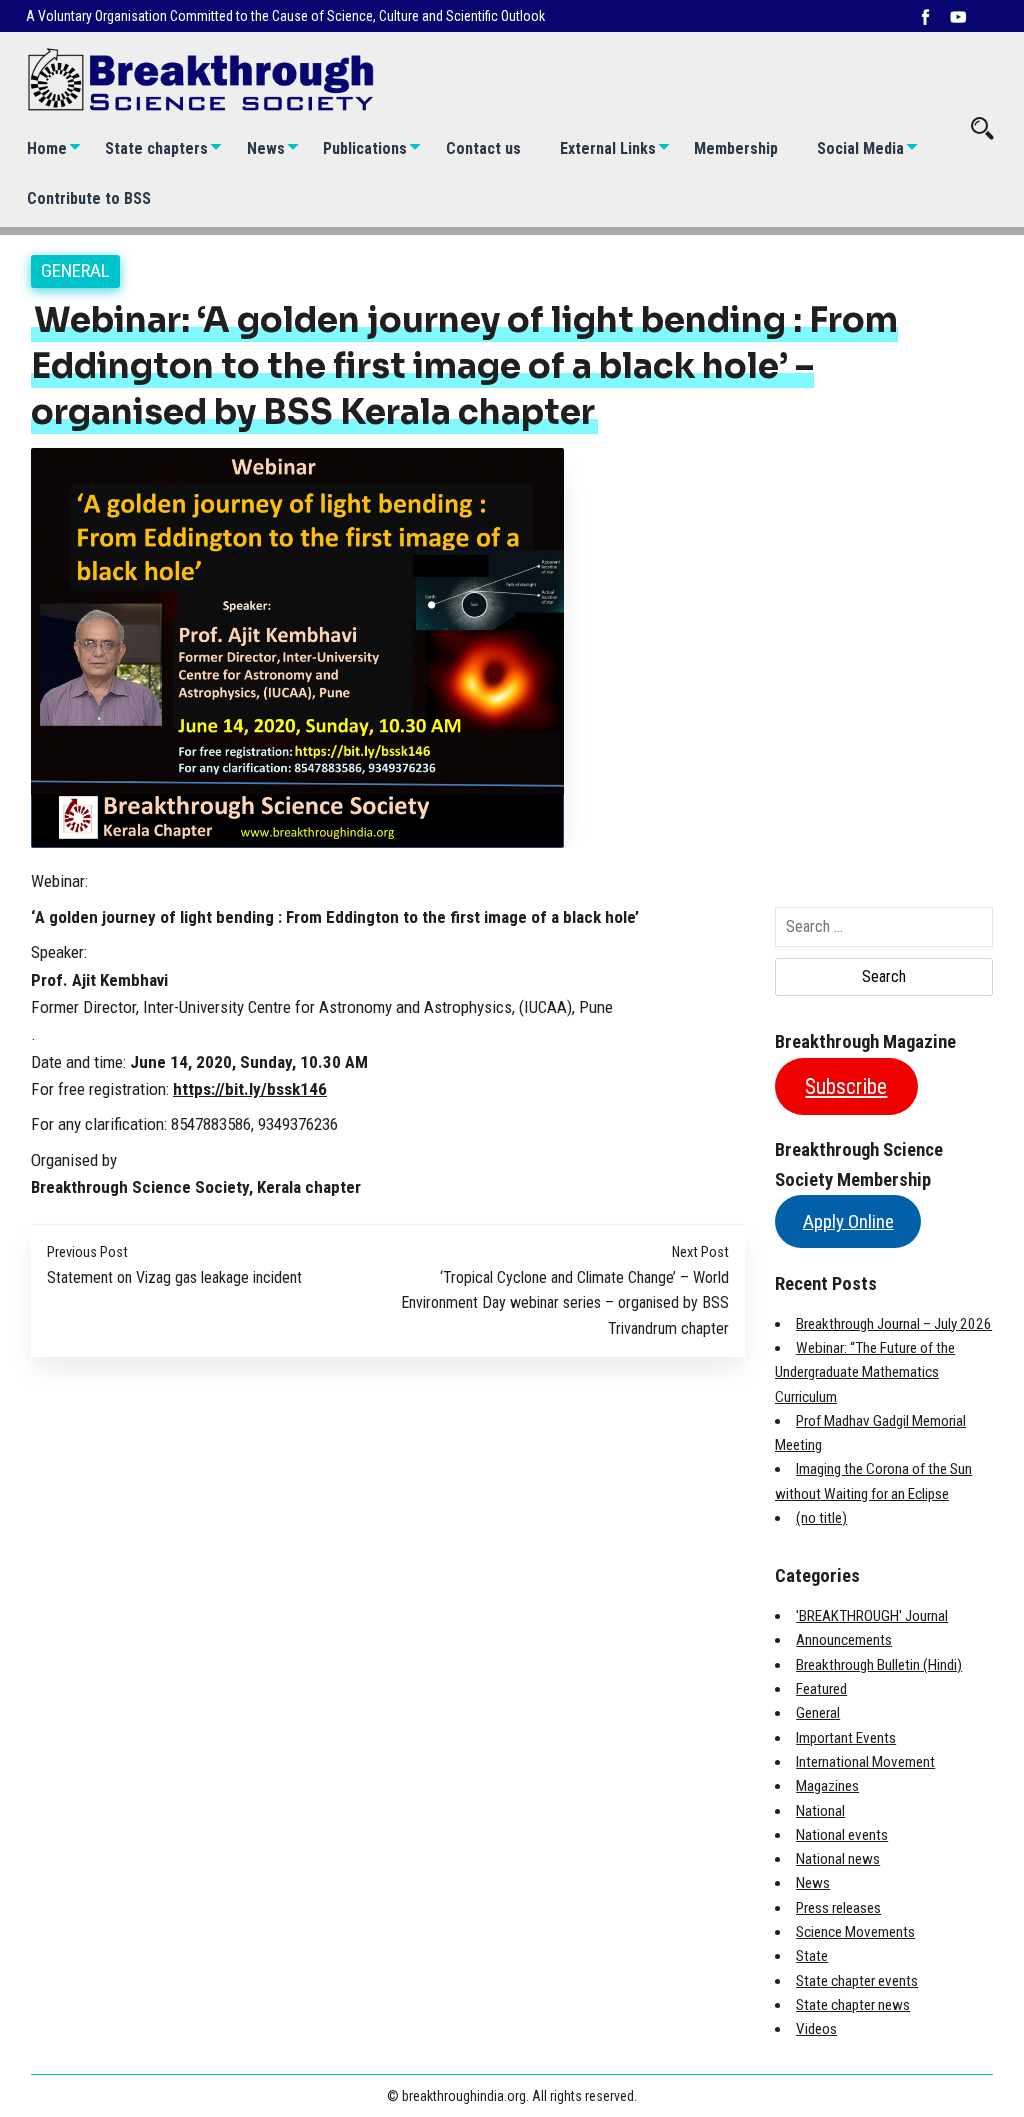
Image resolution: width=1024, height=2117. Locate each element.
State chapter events (857, 1981)
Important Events (846, 1738)
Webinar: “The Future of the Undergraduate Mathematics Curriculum (865, 1372)
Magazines (827, 1786)
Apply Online (848, 1221)
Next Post (700, 1252)
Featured (821, 1689)
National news (838, 1859)
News (266, 148)
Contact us (483, 148)
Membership (736, 148)
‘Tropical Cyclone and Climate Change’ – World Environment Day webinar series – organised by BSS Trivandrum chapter (565, 1303)
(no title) (821, 1518)
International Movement (865, 1762)
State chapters (156, 148)
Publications (365, 148)
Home (47, 148)
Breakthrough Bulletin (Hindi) (879, 1665)
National (820, 1811)
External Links (608, 148)
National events (842, 1835)
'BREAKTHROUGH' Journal (872, 1616)
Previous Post (87, 1252)
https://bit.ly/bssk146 (250, 1089)
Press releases (838, 1908)
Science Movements (855, 1932)
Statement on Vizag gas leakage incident (174, 1277)
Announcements (844, 1640)
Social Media (860, 148)
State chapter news (853, 2005)
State (812, 1956)
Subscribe (846, 1086)
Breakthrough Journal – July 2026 (894, 1324)
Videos (816, 2029)
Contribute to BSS (89, 198)
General (75, 270)
